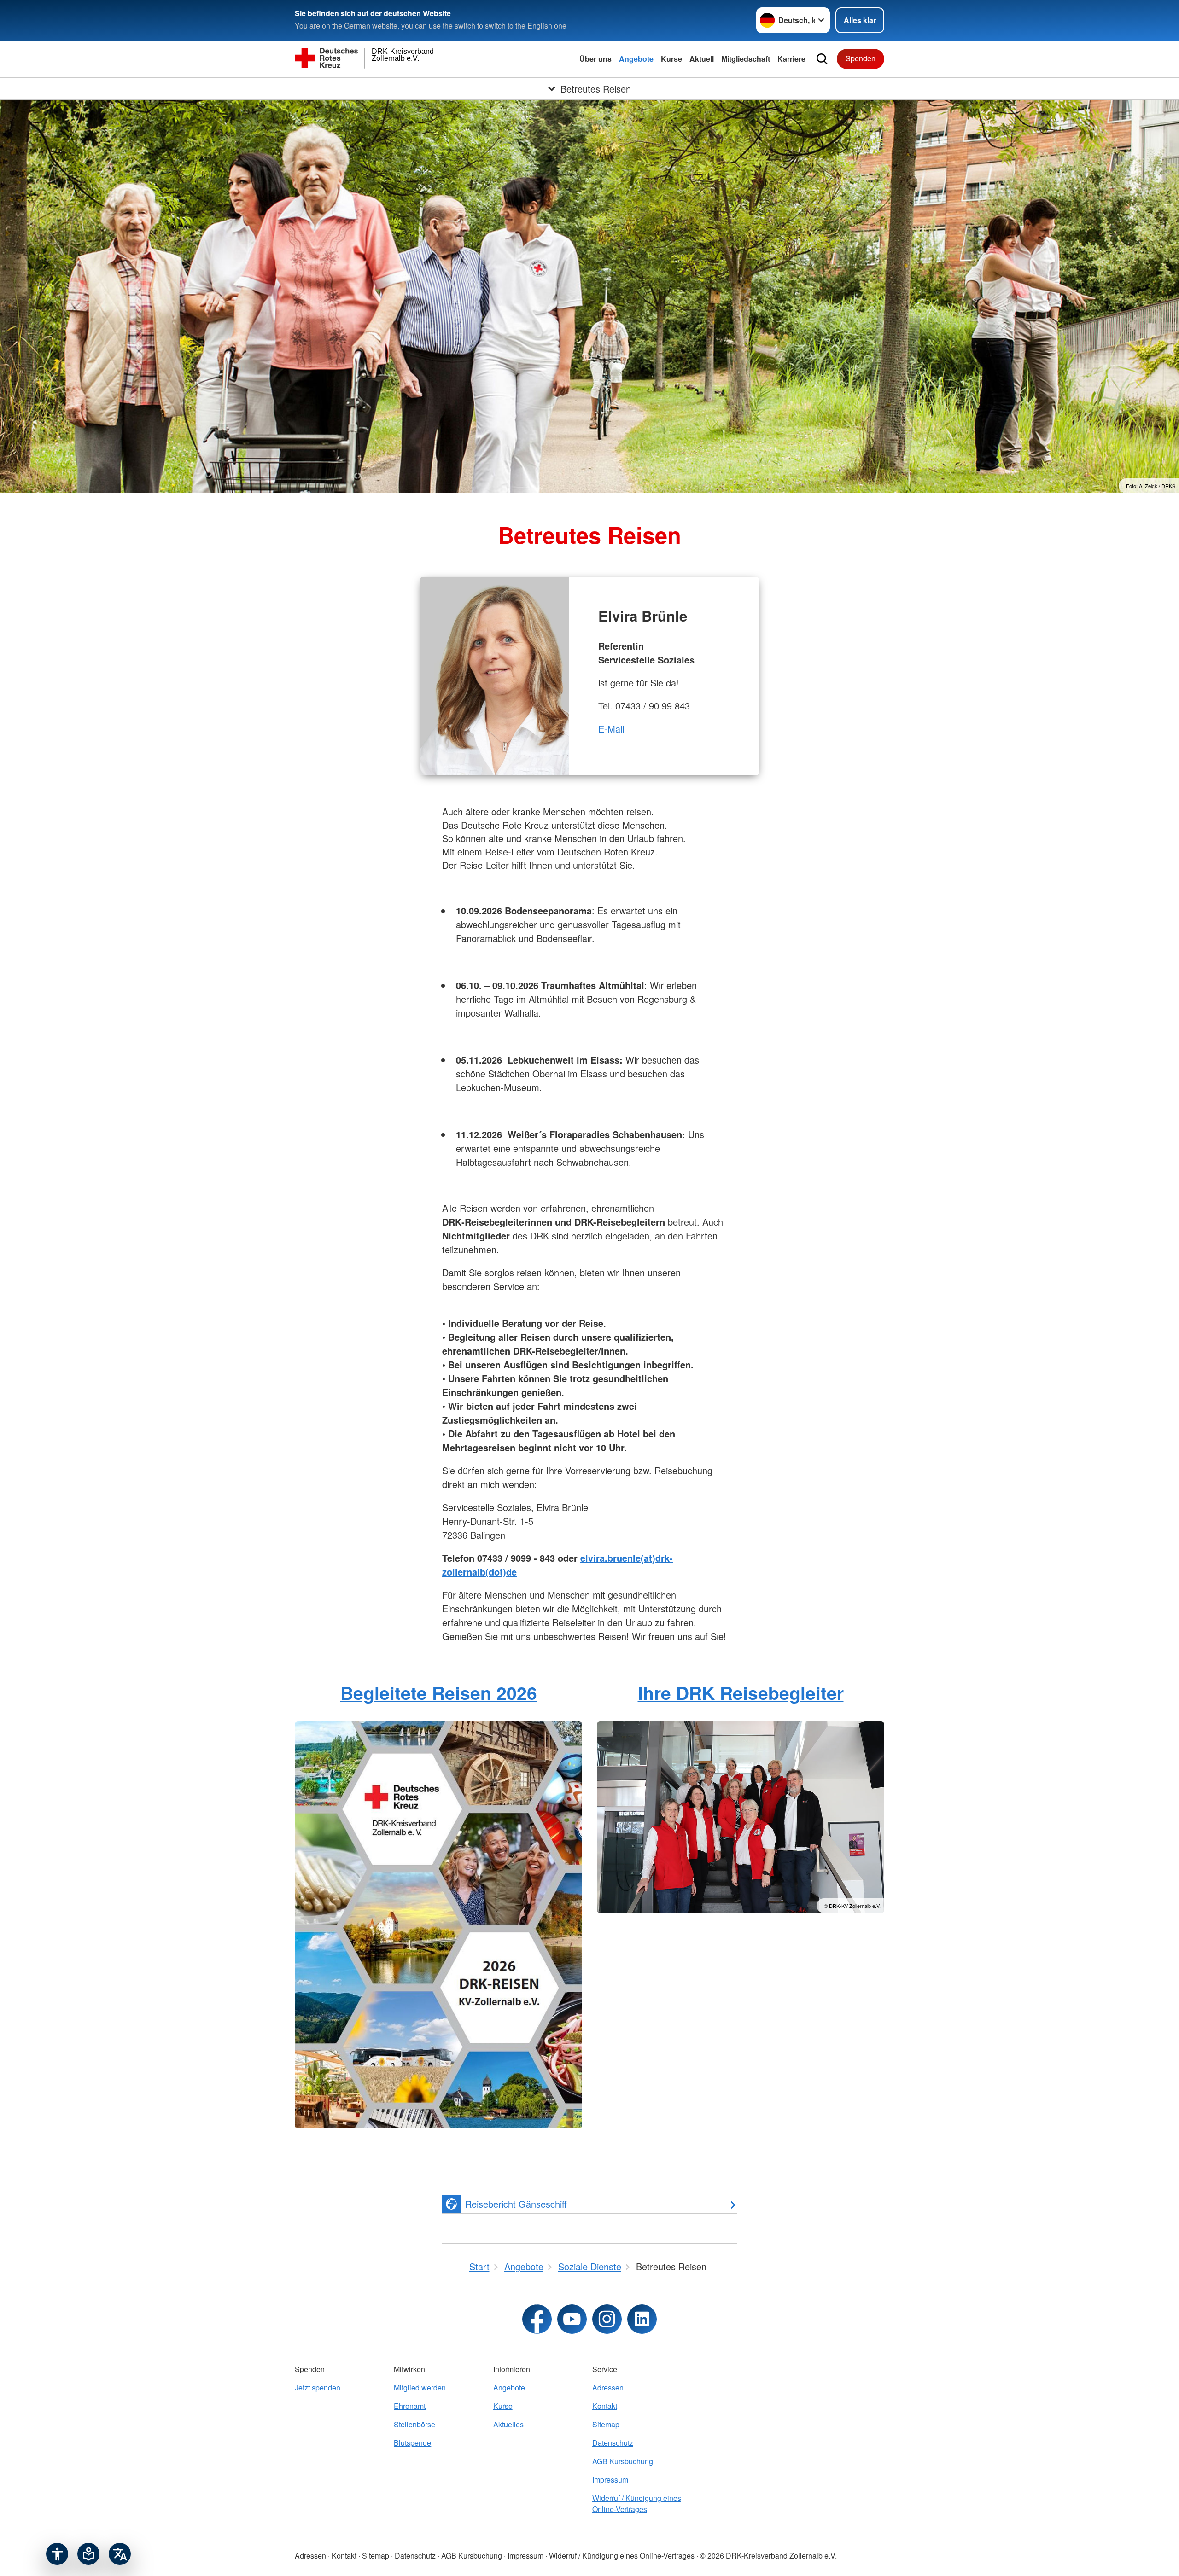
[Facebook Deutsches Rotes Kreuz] (537, 2319)
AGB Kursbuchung (623, 2461)
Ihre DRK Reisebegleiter (741, 1692)
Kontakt (605, 2406)
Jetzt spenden (318, 2387)
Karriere (791, 59)
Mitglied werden (420, 2387)
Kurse (671, 59)
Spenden (861, 58)
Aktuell (702, 59)
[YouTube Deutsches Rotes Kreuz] (572, 2319)
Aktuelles (508, 2424)
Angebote (636, 59)
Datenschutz (613, 2443)
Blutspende (412, 2443)
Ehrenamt (410, 2406)
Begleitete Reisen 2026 (439, 1692)
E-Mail (611, 729)
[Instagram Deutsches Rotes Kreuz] (607, 2319)
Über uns (595, 59)
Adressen (608, 2387)
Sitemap (606, 2424)
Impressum (610, 2480)
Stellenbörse (414, 2424)
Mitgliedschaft (746, 59)
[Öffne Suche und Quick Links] (822, 59)
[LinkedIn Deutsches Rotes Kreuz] (642, 2319)
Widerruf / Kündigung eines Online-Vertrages (637, 2503)
